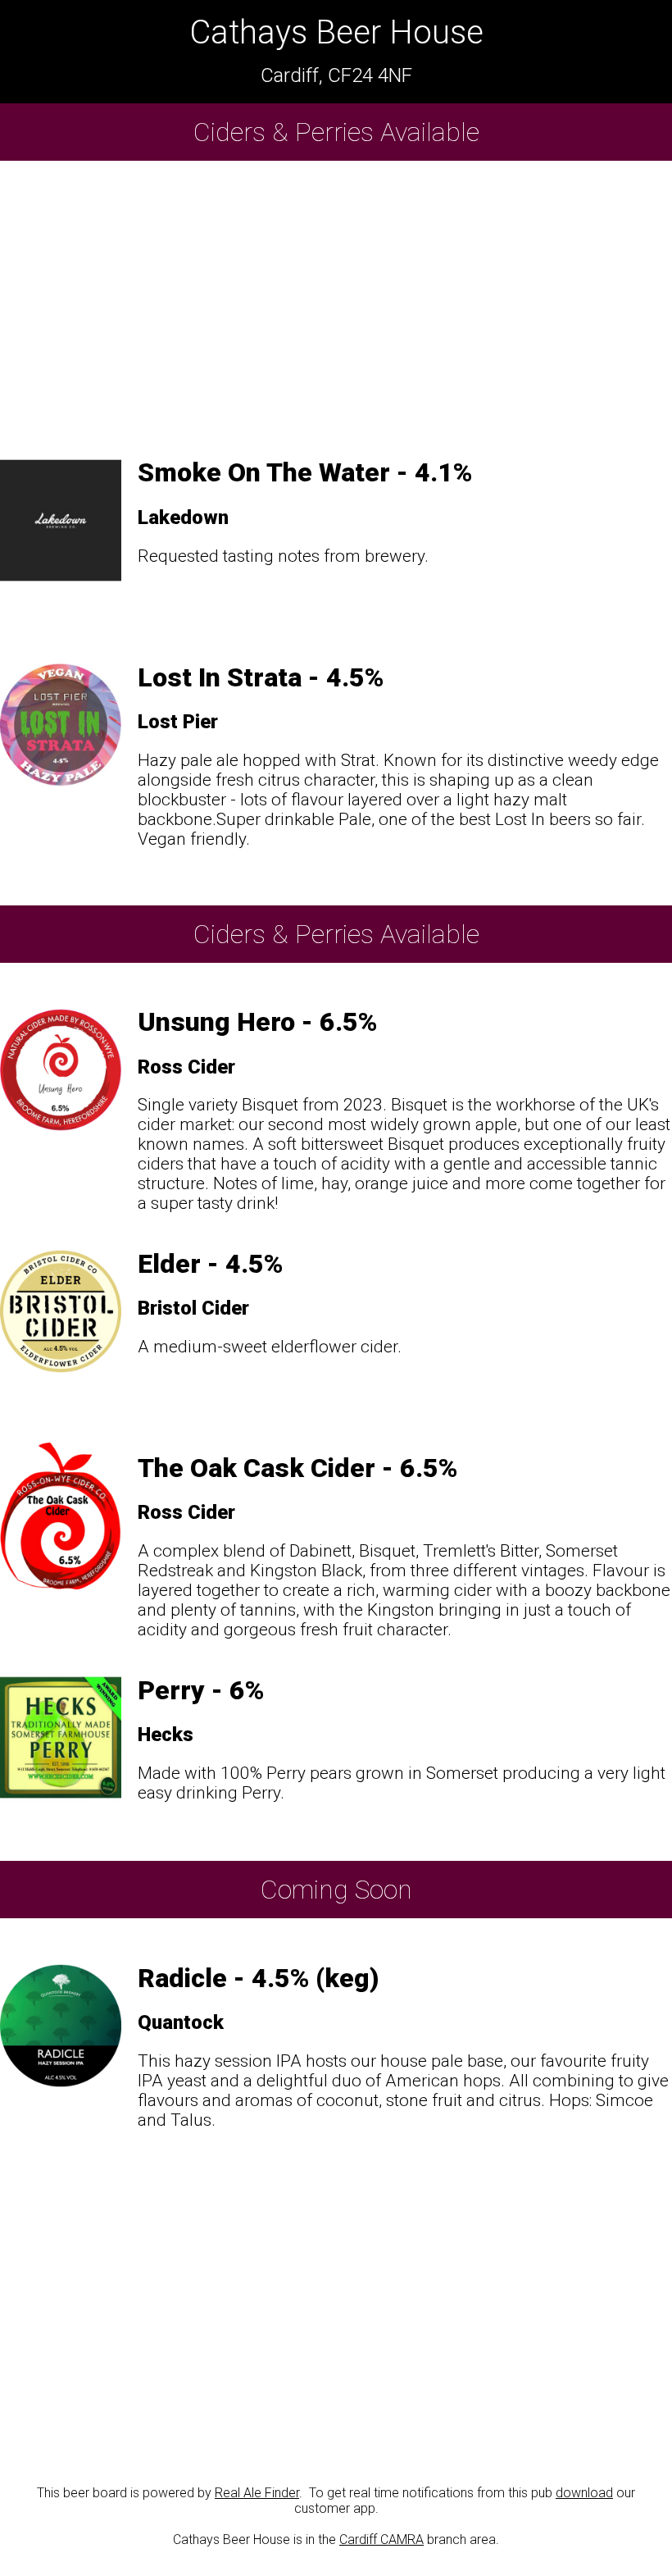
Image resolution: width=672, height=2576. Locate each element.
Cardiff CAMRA (381, 2540)
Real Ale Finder (257, 2493)
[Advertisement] (336, 302)
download (584, 2493)
